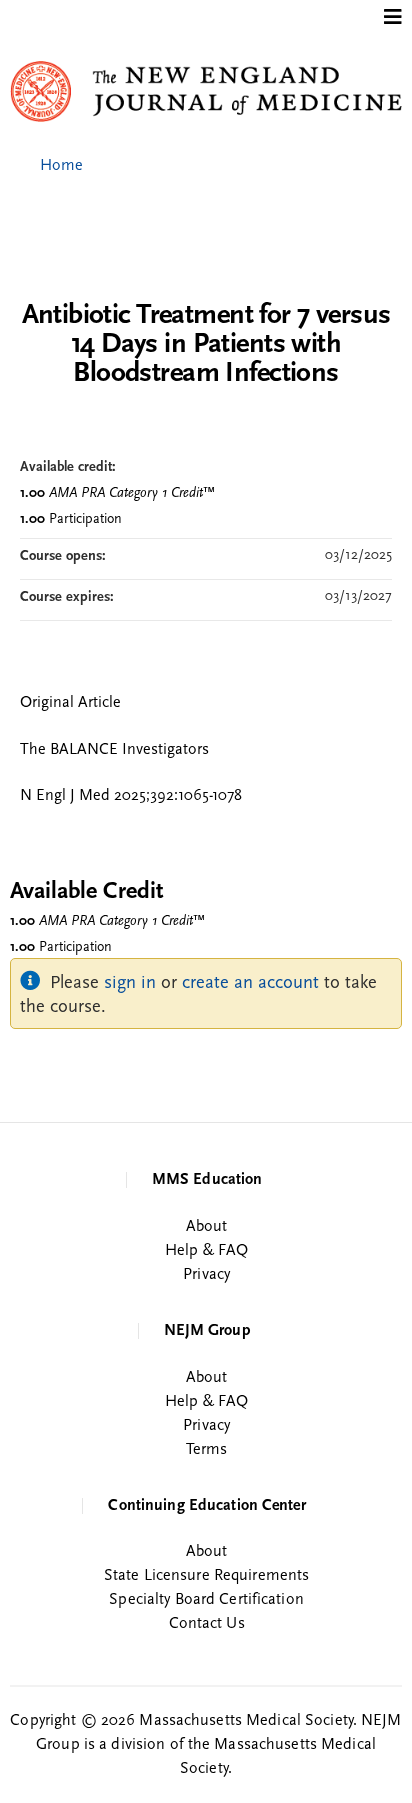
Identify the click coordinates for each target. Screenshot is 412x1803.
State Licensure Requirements (206, 1576)
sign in (130, 983)
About (207, 1227)
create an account (250, 983)
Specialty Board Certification (206, 1600)
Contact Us (207, 1624)
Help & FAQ (206, 1251)
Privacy (206, 1275)
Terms (207, 1450)
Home (61, 166)
